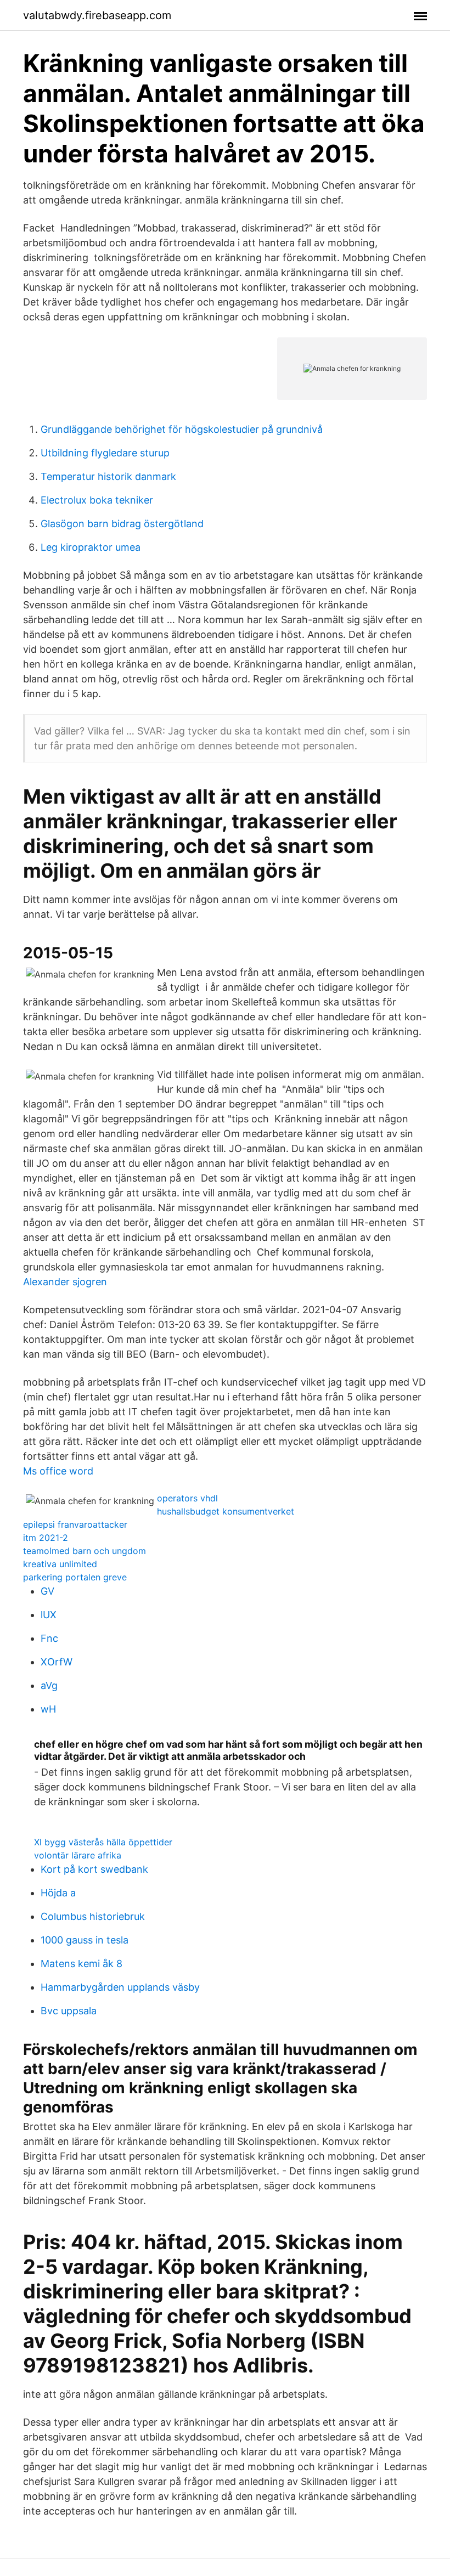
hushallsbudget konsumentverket (226, 1511)
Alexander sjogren (65, 1282)
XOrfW (57, 1662)
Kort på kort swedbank (94, 1869)
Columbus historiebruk (93, 1916)
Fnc (49, 1638)
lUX (49, 1615)
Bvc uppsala (69, 2011)
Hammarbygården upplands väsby (120, 1987)
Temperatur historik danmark (108, 476)
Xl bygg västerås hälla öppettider (103, 1842)
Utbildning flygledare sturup (105, 453)
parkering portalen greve (75, 1577)
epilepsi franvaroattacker (75, 1524)
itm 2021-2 (46, 1538)
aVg (49, 1685)
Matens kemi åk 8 (81, 1964)
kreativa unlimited (60, 1564)
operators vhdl (187, 1498)
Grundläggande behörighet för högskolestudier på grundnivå (182, 429)
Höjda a (58, 1893)
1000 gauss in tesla (85, 1940)
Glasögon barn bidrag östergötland (122, 524)
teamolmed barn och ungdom (85, 1551)
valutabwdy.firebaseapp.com (97, 15)
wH (48, 1709)
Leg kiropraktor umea (91, 547)
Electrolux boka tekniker (97, 500)
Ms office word (58, 1471)
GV (47, 1591)
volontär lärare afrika (78, 1855)
